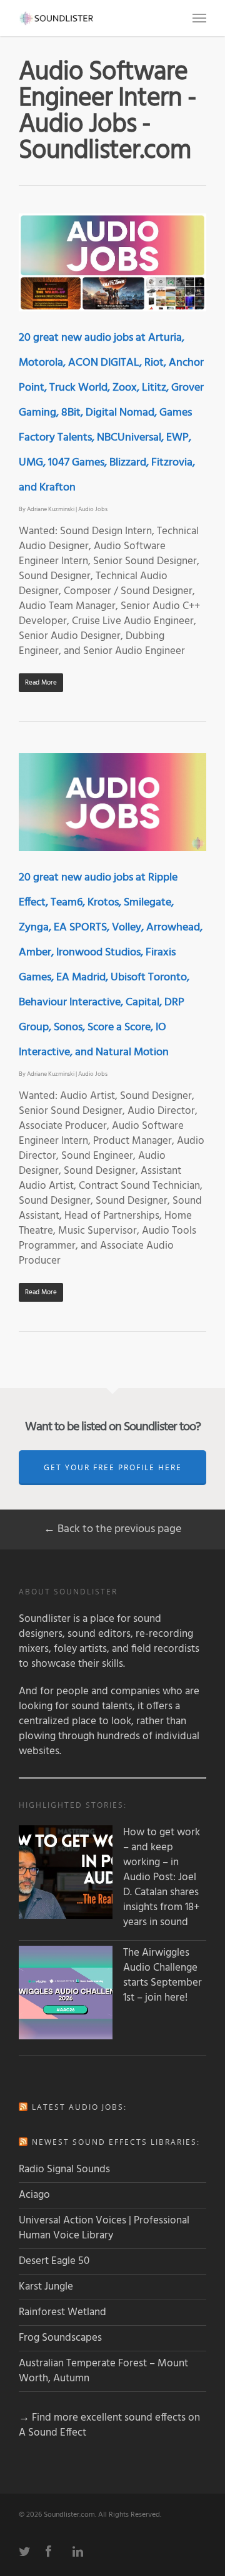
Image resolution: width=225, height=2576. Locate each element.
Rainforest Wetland (62, 2312)
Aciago (34, 2195)
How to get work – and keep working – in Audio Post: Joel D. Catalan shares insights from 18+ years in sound (162, 1878)
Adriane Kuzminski (51, 509)
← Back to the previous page (112, 1529)
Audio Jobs (93, 509)
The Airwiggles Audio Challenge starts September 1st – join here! (162, 1976)
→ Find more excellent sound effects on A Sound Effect (109, 2425)
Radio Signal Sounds (64, 2169)
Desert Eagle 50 (54, 2261)
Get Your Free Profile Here (113, 1467)
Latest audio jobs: (79, 2107)
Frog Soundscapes (60, 2338)
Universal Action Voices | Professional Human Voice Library (104, 2228)
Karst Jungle (46, 2287)
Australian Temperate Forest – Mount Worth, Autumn (103, 2371)
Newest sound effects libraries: (116, 2142)
